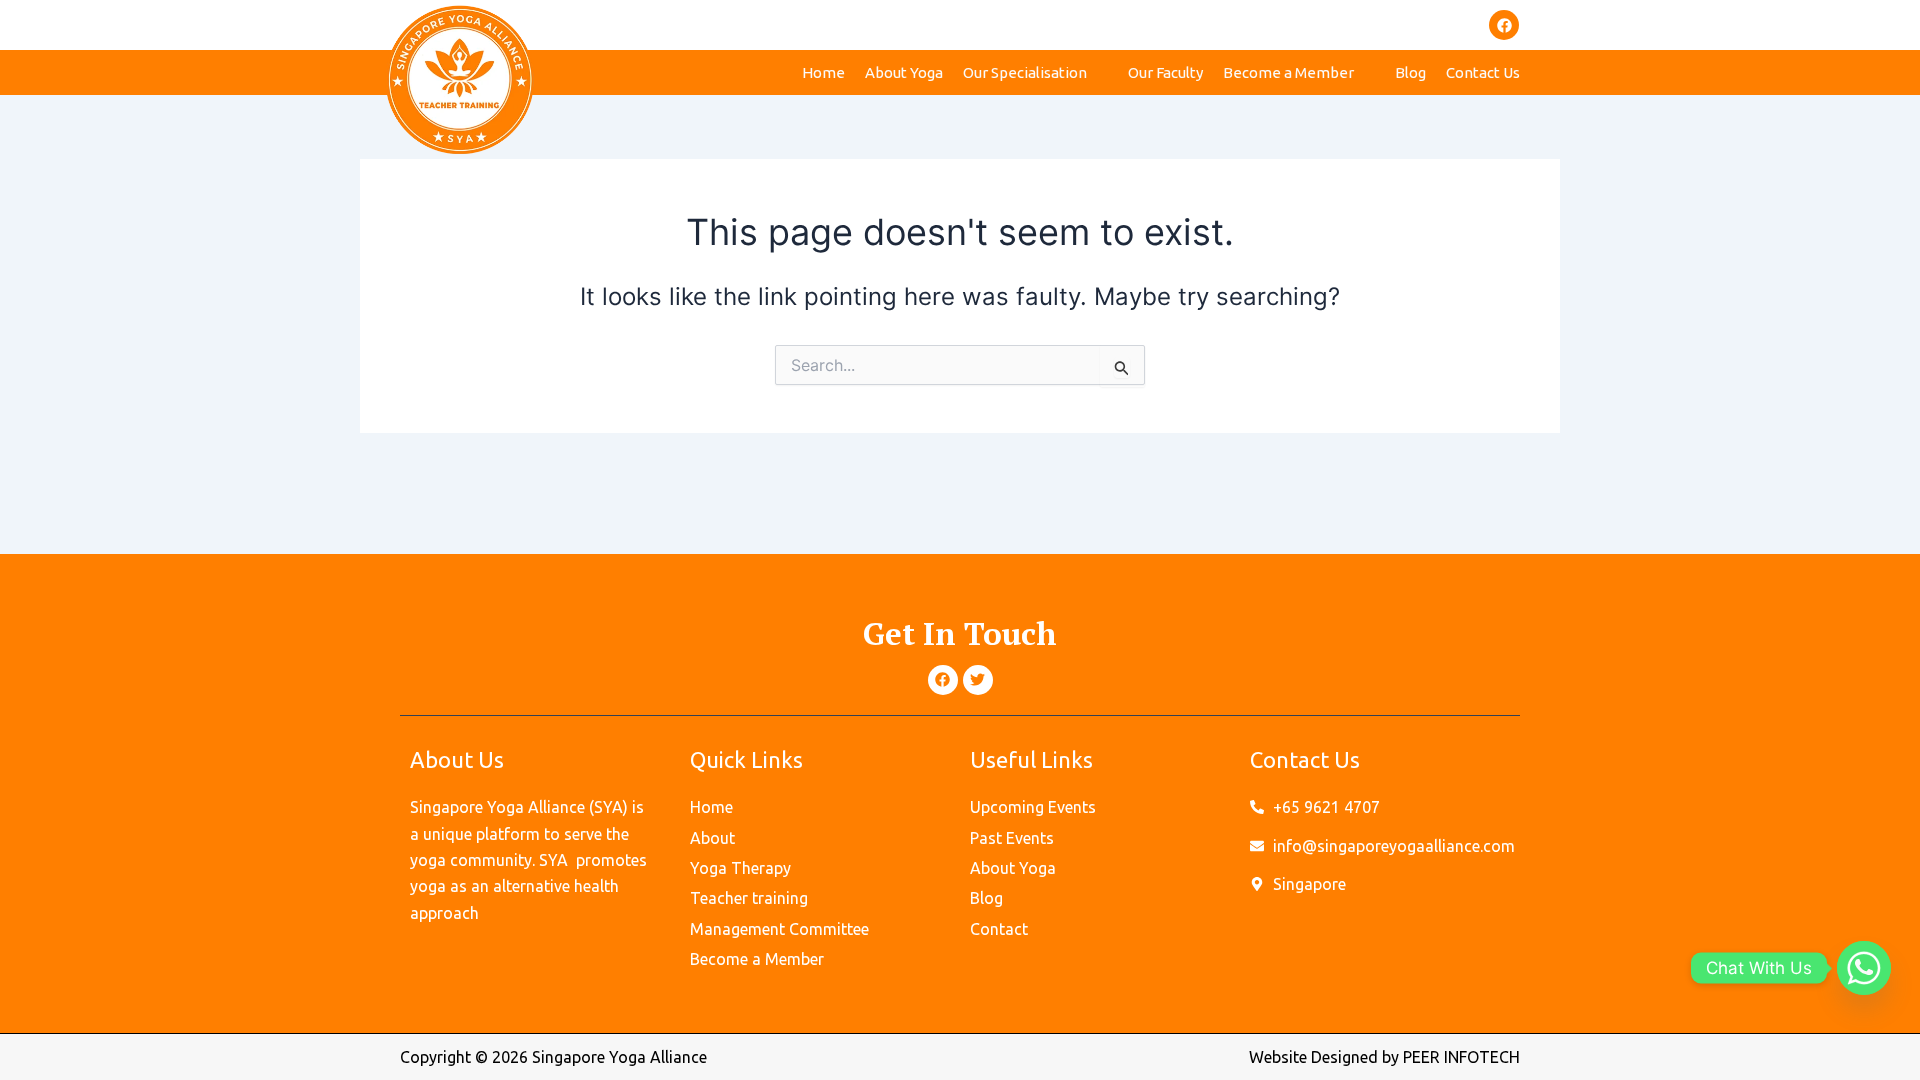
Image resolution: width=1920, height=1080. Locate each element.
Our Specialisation (1025, 72)
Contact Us (1483, 72)
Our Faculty (1165, 72)
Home (823, 72)
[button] (1035, 72)
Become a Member (1288, 72)
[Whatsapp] (1864, 968)
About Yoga (904, 72)
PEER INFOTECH (1461, 1057)
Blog (1410, 72)
